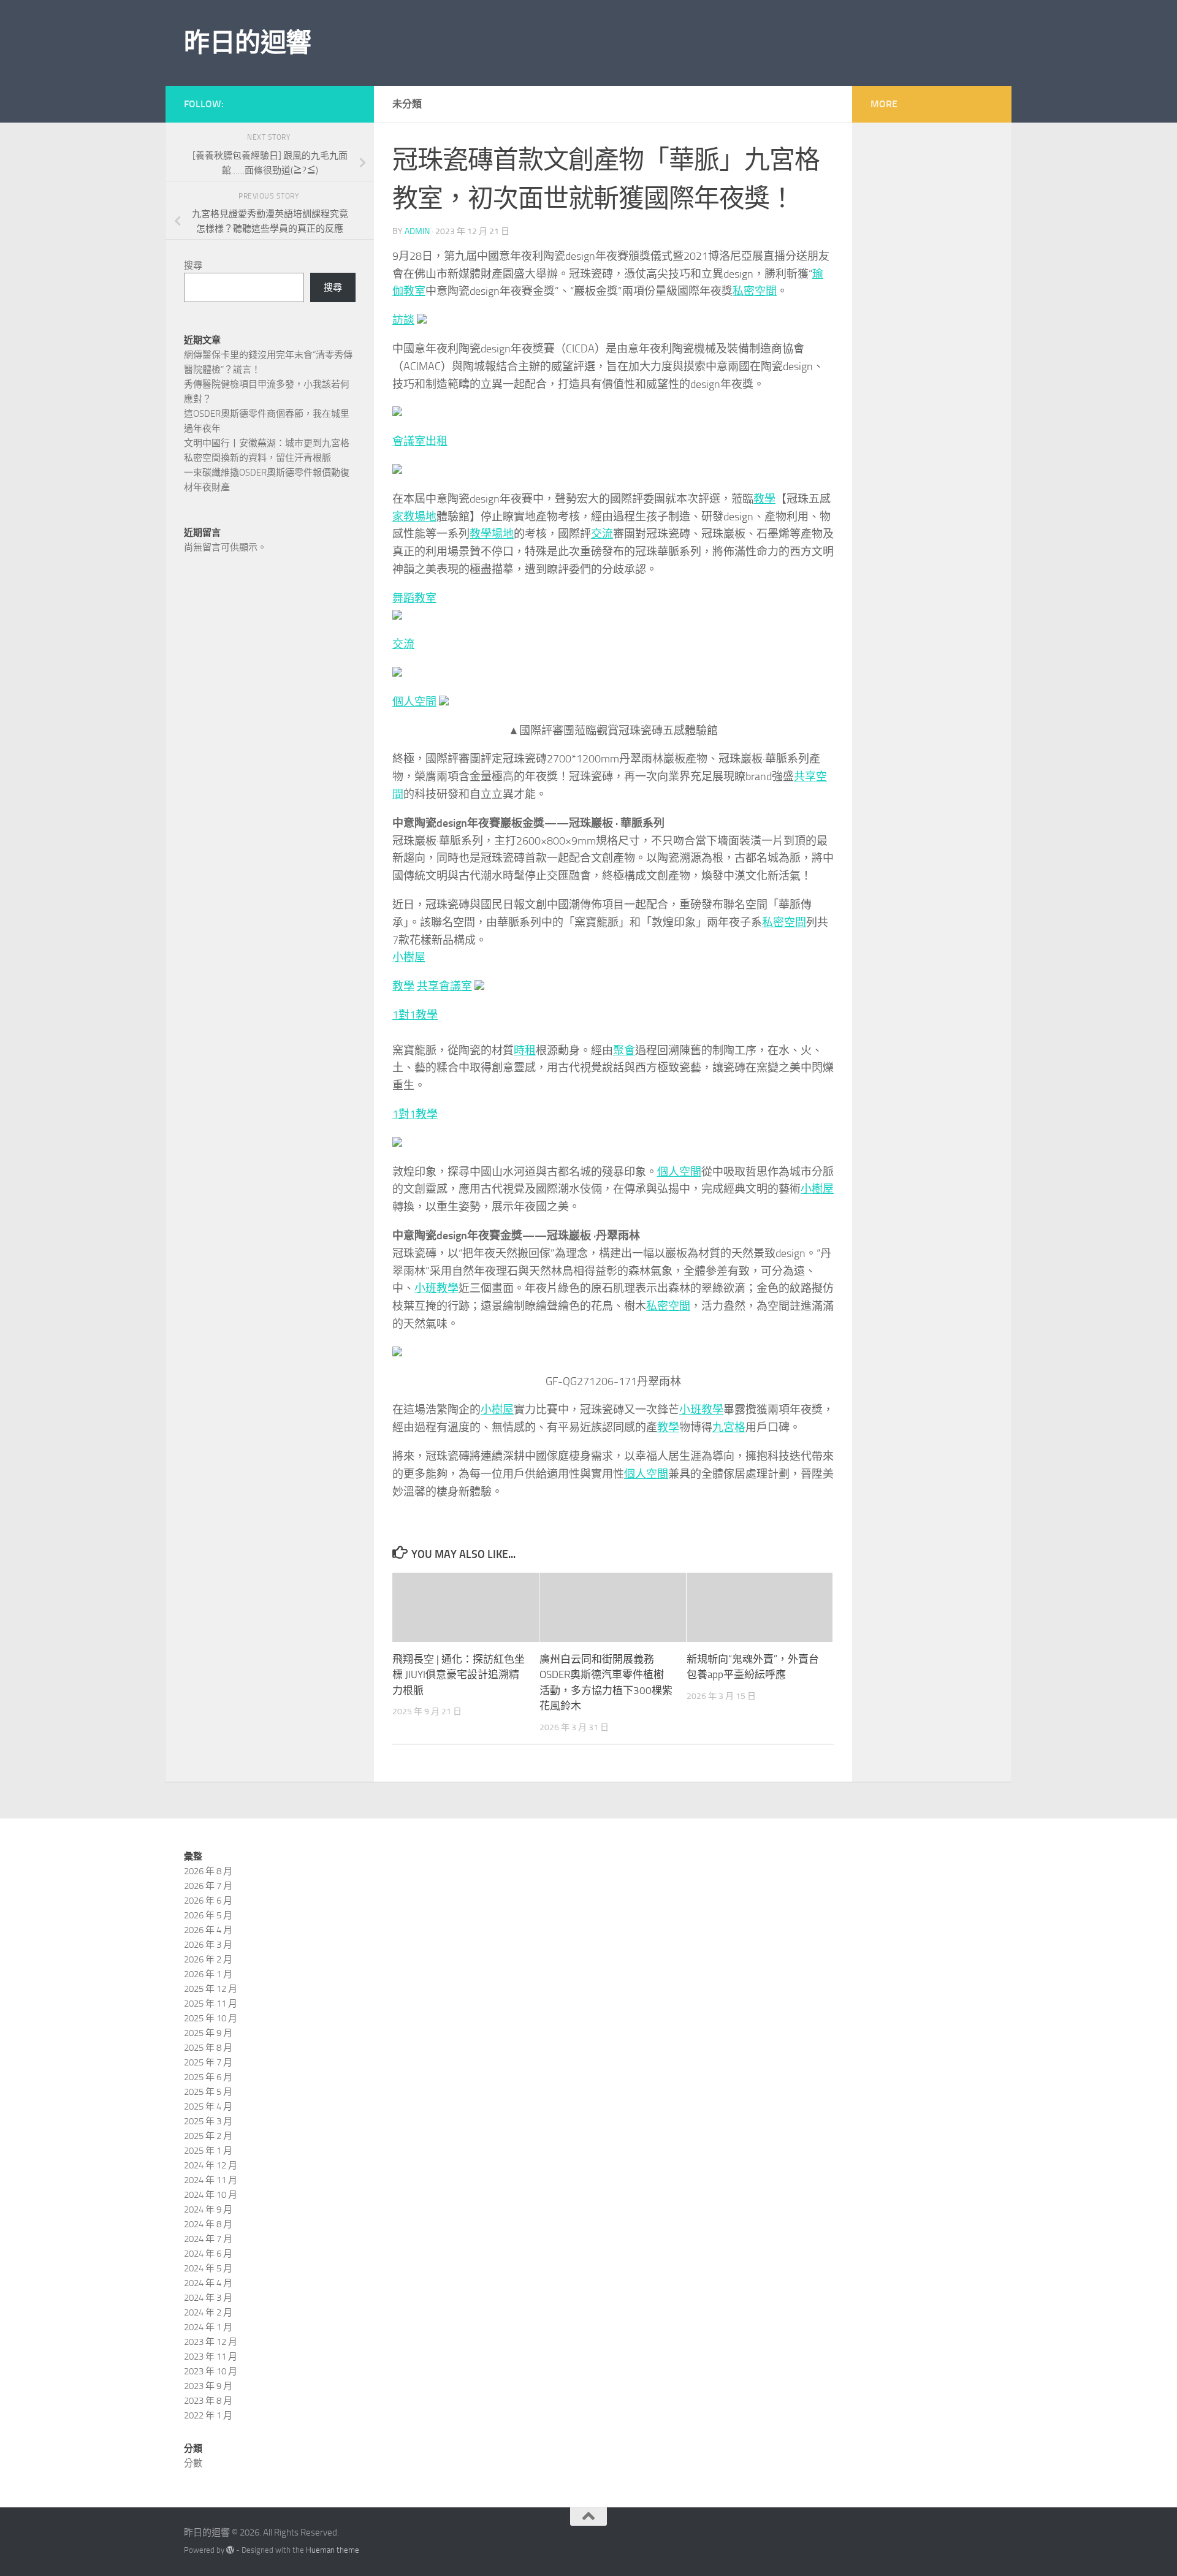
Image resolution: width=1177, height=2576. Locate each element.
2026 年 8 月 (208, 1871)
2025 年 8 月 (208, 2048)
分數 (193, 2463)
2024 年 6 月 (208, 2254)
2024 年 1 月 (208, 2327)
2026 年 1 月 (208, 1974)
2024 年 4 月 (208, 2283)
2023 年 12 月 (211, 2342)
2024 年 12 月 (211, 2165)
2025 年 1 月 (208, 2151)
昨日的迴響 (248, 43)
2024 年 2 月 (208, 2312)
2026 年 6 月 (208, 1901)
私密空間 (755, 291)
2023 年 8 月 (208, 2401)
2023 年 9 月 (208, 2386)
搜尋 (193, 265)
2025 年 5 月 (208, 2092)
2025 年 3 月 (208, 2121)
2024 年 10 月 (211, 2195)
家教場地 (414, 517)
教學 (764, 499)
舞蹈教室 (414, 598)
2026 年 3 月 (208, 1945)
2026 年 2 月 (208, 1959)
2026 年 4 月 (208, 1930)
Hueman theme (333, 2550)
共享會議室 (444, 986)
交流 (602, 534)
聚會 (624, 1051)
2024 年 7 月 (208, 2239)
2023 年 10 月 (211, 2371)
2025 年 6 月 (208, 2077)
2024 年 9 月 (208, 2209)
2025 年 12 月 (211, 1989)
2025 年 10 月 (211, 2018)
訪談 (403, 320)
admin (417, 231)
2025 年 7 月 (208, 2062)
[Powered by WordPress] (230, 2550)
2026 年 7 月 (208, 1886)
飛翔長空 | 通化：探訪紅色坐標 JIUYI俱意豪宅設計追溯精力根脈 (459, 1675)
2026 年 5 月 (208, 1915)
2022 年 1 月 (208, 2415)
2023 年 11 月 (211, 2357)
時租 (525, 1051)
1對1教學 (415, 1015)
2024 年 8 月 (208, 2224)
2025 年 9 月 (208, 2033)
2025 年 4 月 (208, 2107)
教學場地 (492, 534)
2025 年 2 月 (208, 2136)
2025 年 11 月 (211, 2004)
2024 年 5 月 (208, 2268)
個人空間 (414, 702)
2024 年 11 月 (211, 2180)
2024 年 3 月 (208, 2298)
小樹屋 (409, 957)
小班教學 (436, 1288)
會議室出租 (420, 441)
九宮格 (729, 1427)
